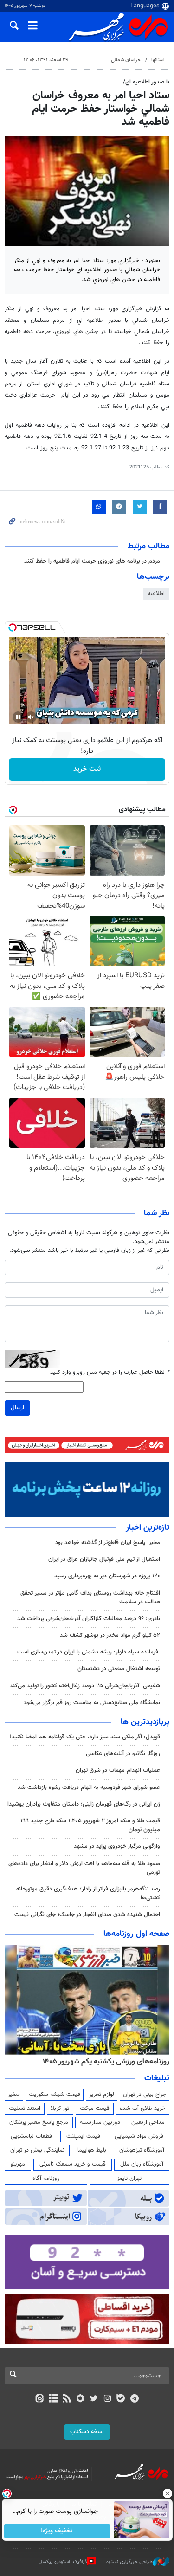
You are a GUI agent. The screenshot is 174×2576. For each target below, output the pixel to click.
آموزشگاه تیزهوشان (142, 2150)
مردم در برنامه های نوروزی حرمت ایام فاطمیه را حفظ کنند (92, 561)
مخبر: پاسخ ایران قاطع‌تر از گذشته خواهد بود (108, 1543)
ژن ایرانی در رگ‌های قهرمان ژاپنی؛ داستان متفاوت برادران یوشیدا (84, 1804)
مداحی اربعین (148, 2122)
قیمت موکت (95, 2108)
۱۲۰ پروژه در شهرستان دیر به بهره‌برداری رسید (107, 1576)
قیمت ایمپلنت (83, 2136)
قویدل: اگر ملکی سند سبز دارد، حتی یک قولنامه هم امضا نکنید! (85, 1737)
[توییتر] (94, 2399)
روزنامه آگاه (46, 2179)
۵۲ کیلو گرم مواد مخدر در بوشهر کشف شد (110, 1635)
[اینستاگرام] (107, 2399)
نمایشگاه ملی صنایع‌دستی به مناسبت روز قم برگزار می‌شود (92, 1703)
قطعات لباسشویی (31, 2136)
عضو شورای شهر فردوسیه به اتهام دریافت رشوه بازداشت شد (89, 1788)
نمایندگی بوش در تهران (37, 2150)
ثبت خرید (87, 769)
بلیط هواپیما (92, 2150)
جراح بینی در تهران (145, 2095)
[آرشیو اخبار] (53, 2399)
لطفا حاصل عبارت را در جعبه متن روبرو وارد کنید (110, 1373)
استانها (158, 60)
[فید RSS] (67, 2399)
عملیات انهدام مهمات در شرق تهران (118, 1770)
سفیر (14, 2095)
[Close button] (167, 2493)
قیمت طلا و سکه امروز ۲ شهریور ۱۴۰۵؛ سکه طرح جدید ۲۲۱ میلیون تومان (90, 1825)
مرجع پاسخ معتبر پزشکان (39, 2122)
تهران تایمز (129, 2179)
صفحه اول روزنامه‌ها (136, 1934)
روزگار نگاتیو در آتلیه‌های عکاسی (123, 1754)
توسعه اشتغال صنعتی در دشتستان (119, 1669)
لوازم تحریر (102, 2095)
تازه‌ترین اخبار (148, 1528)
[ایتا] (40, 2399)
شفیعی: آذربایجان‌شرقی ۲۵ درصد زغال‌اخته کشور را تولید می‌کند (85, 1686)
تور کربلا (60, 2108)
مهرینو (18, 2164)
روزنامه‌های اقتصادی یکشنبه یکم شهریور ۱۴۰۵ (103, 2062)
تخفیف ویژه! (57, 2531)
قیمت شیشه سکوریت (55, 2095)
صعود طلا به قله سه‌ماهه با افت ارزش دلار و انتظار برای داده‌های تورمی (84, 1868)
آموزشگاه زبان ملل (142, 2164)
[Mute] (31, 717)
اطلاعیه (156, 594)
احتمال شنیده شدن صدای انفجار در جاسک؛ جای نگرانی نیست (87, 1915)
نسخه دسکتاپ (87, 2432)
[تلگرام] (134, 2399)
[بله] (121, 2399)
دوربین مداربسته (100, 2122)
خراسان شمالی (126, 60)
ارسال (17, 1408)
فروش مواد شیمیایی (139, 2136)
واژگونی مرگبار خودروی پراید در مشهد (117, 1846)
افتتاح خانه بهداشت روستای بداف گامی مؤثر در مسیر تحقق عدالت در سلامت (90, 1598)
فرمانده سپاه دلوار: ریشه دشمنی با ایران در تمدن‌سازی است (89, 1652)
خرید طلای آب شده (142, 2108)
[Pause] (18, 717)
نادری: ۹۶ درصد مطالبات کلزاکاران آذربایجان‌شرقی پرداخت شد (89, 1619)
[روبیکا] (80, 2399)
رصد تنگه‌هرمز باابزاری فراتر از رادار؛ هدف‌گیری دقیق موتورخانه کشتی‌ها (88, 1894)
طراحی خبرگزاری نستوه (129, 2562)
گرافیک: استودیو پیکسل (63, 2562)
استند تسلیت (25, 2108)
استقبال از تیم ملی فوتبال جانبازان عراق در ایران (104, 1559)
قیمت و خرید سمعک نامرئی (73, 2164)
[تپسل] (13, 628)
